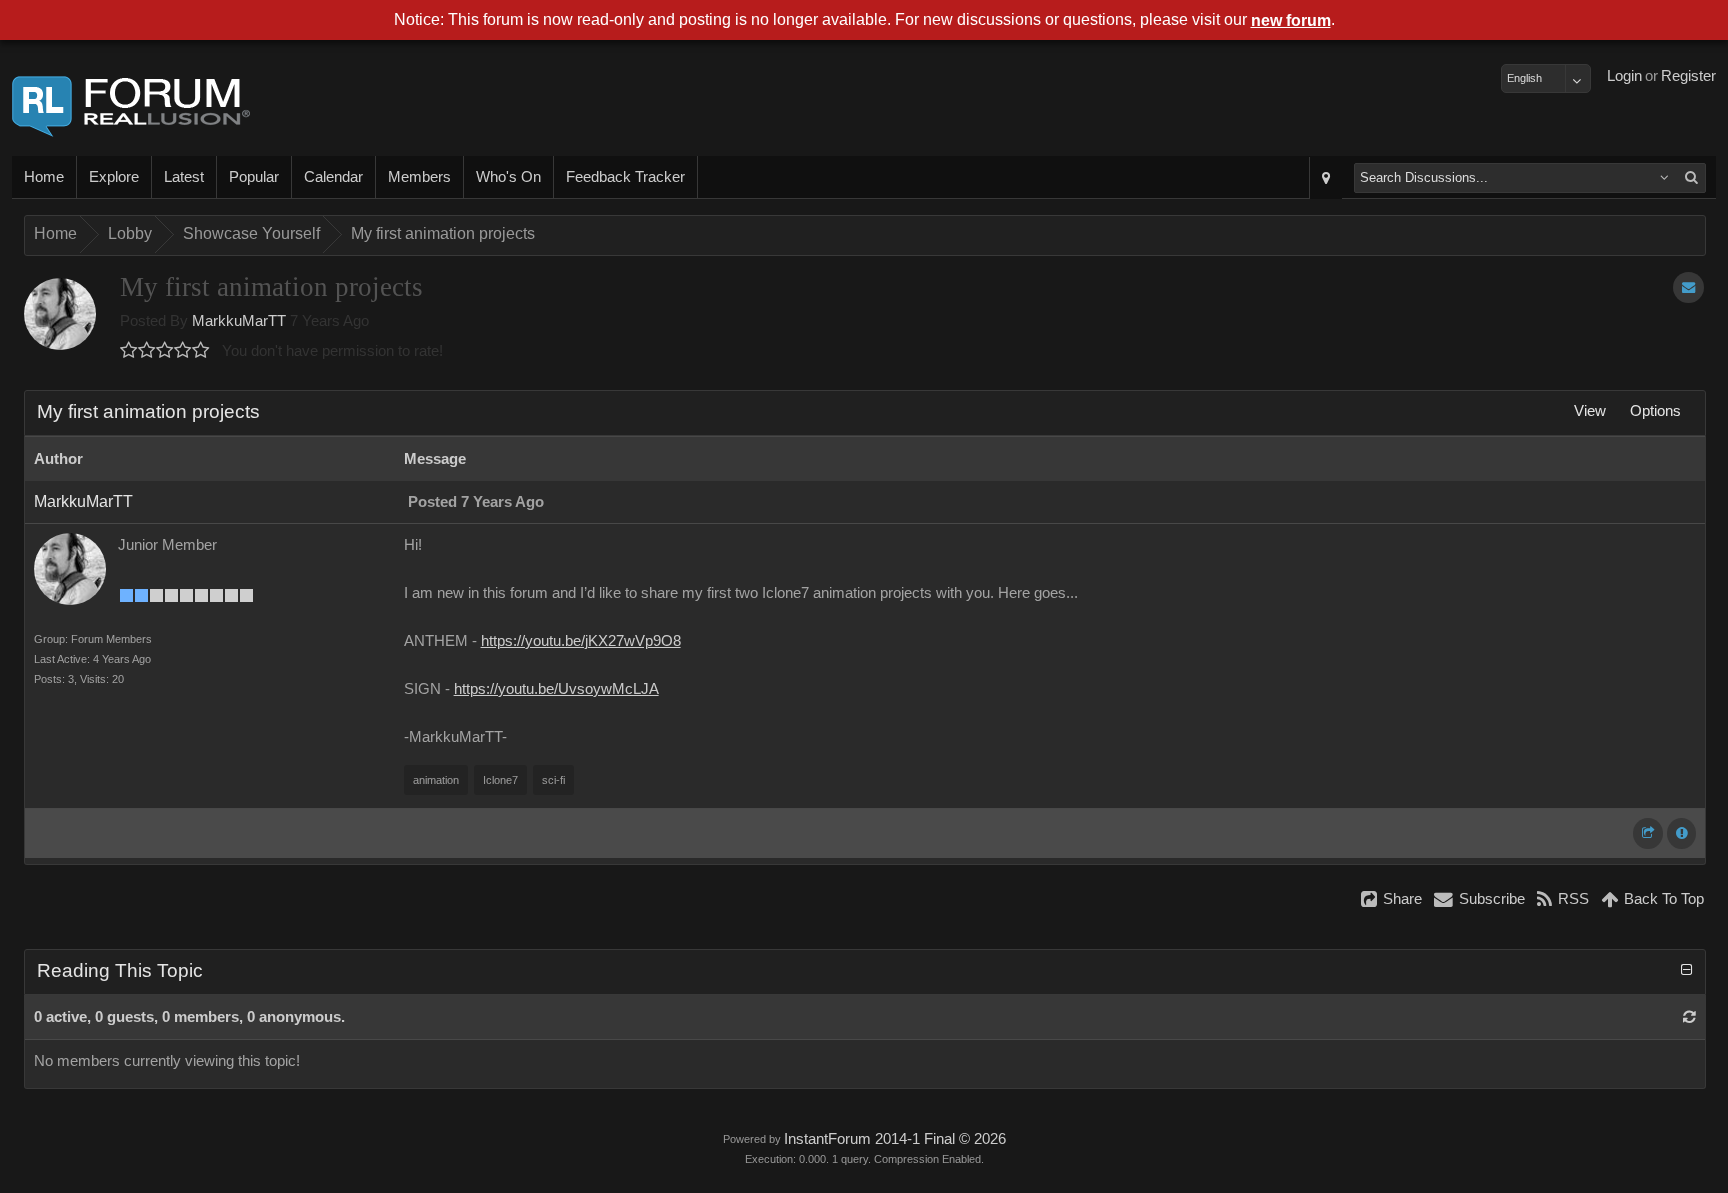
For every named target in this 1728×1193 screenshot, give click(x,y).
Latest (184, 177)
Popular (254, 177)
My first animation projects (443, 233)
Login (1624, 76)
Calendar (333, 177)
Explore (114, 177)
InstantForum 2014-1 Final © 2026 (895, 1139)
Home (44, 177)
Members (419, 177)
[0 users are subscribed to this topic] (1688, 287)
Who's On (508, 177)
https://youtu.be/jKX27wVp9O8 (581, 641)
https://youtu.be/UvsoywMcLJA (556, 689)
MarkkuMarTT (239, 321)
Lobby (130, 233)
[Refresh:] (1689, 1017)
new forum (1291, 20)
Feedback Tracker (625, 177)
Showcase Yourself (251, 233)
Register (1688, 76)
